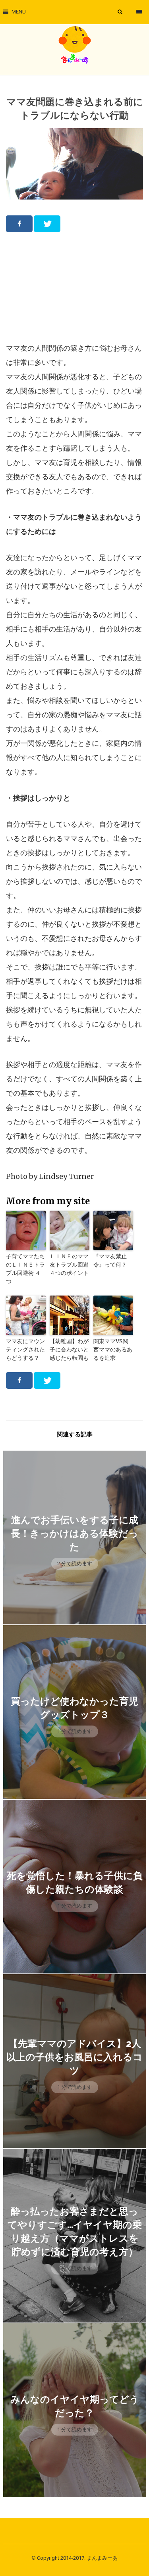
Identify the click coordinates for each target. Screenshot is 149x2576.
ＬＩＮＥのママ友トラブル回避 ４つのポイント (69, 1265)
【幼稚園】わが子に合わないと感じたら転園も (69, 1349)
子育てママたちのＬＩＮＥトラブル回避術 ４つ (25, 1269)
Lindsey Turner (66, 1176)
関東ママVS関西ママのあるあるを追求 (113, 1349)
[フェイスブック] (19, 224)
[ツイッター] (47, 224)
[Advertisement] (75, 287)
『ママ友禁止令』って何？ (110, 1260)
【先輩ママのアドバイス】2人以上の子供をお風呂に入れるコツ (74, 2057)
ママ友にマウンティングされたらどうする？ (25, 1349)
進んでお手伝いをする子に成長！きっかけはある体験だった (74, 1533)
